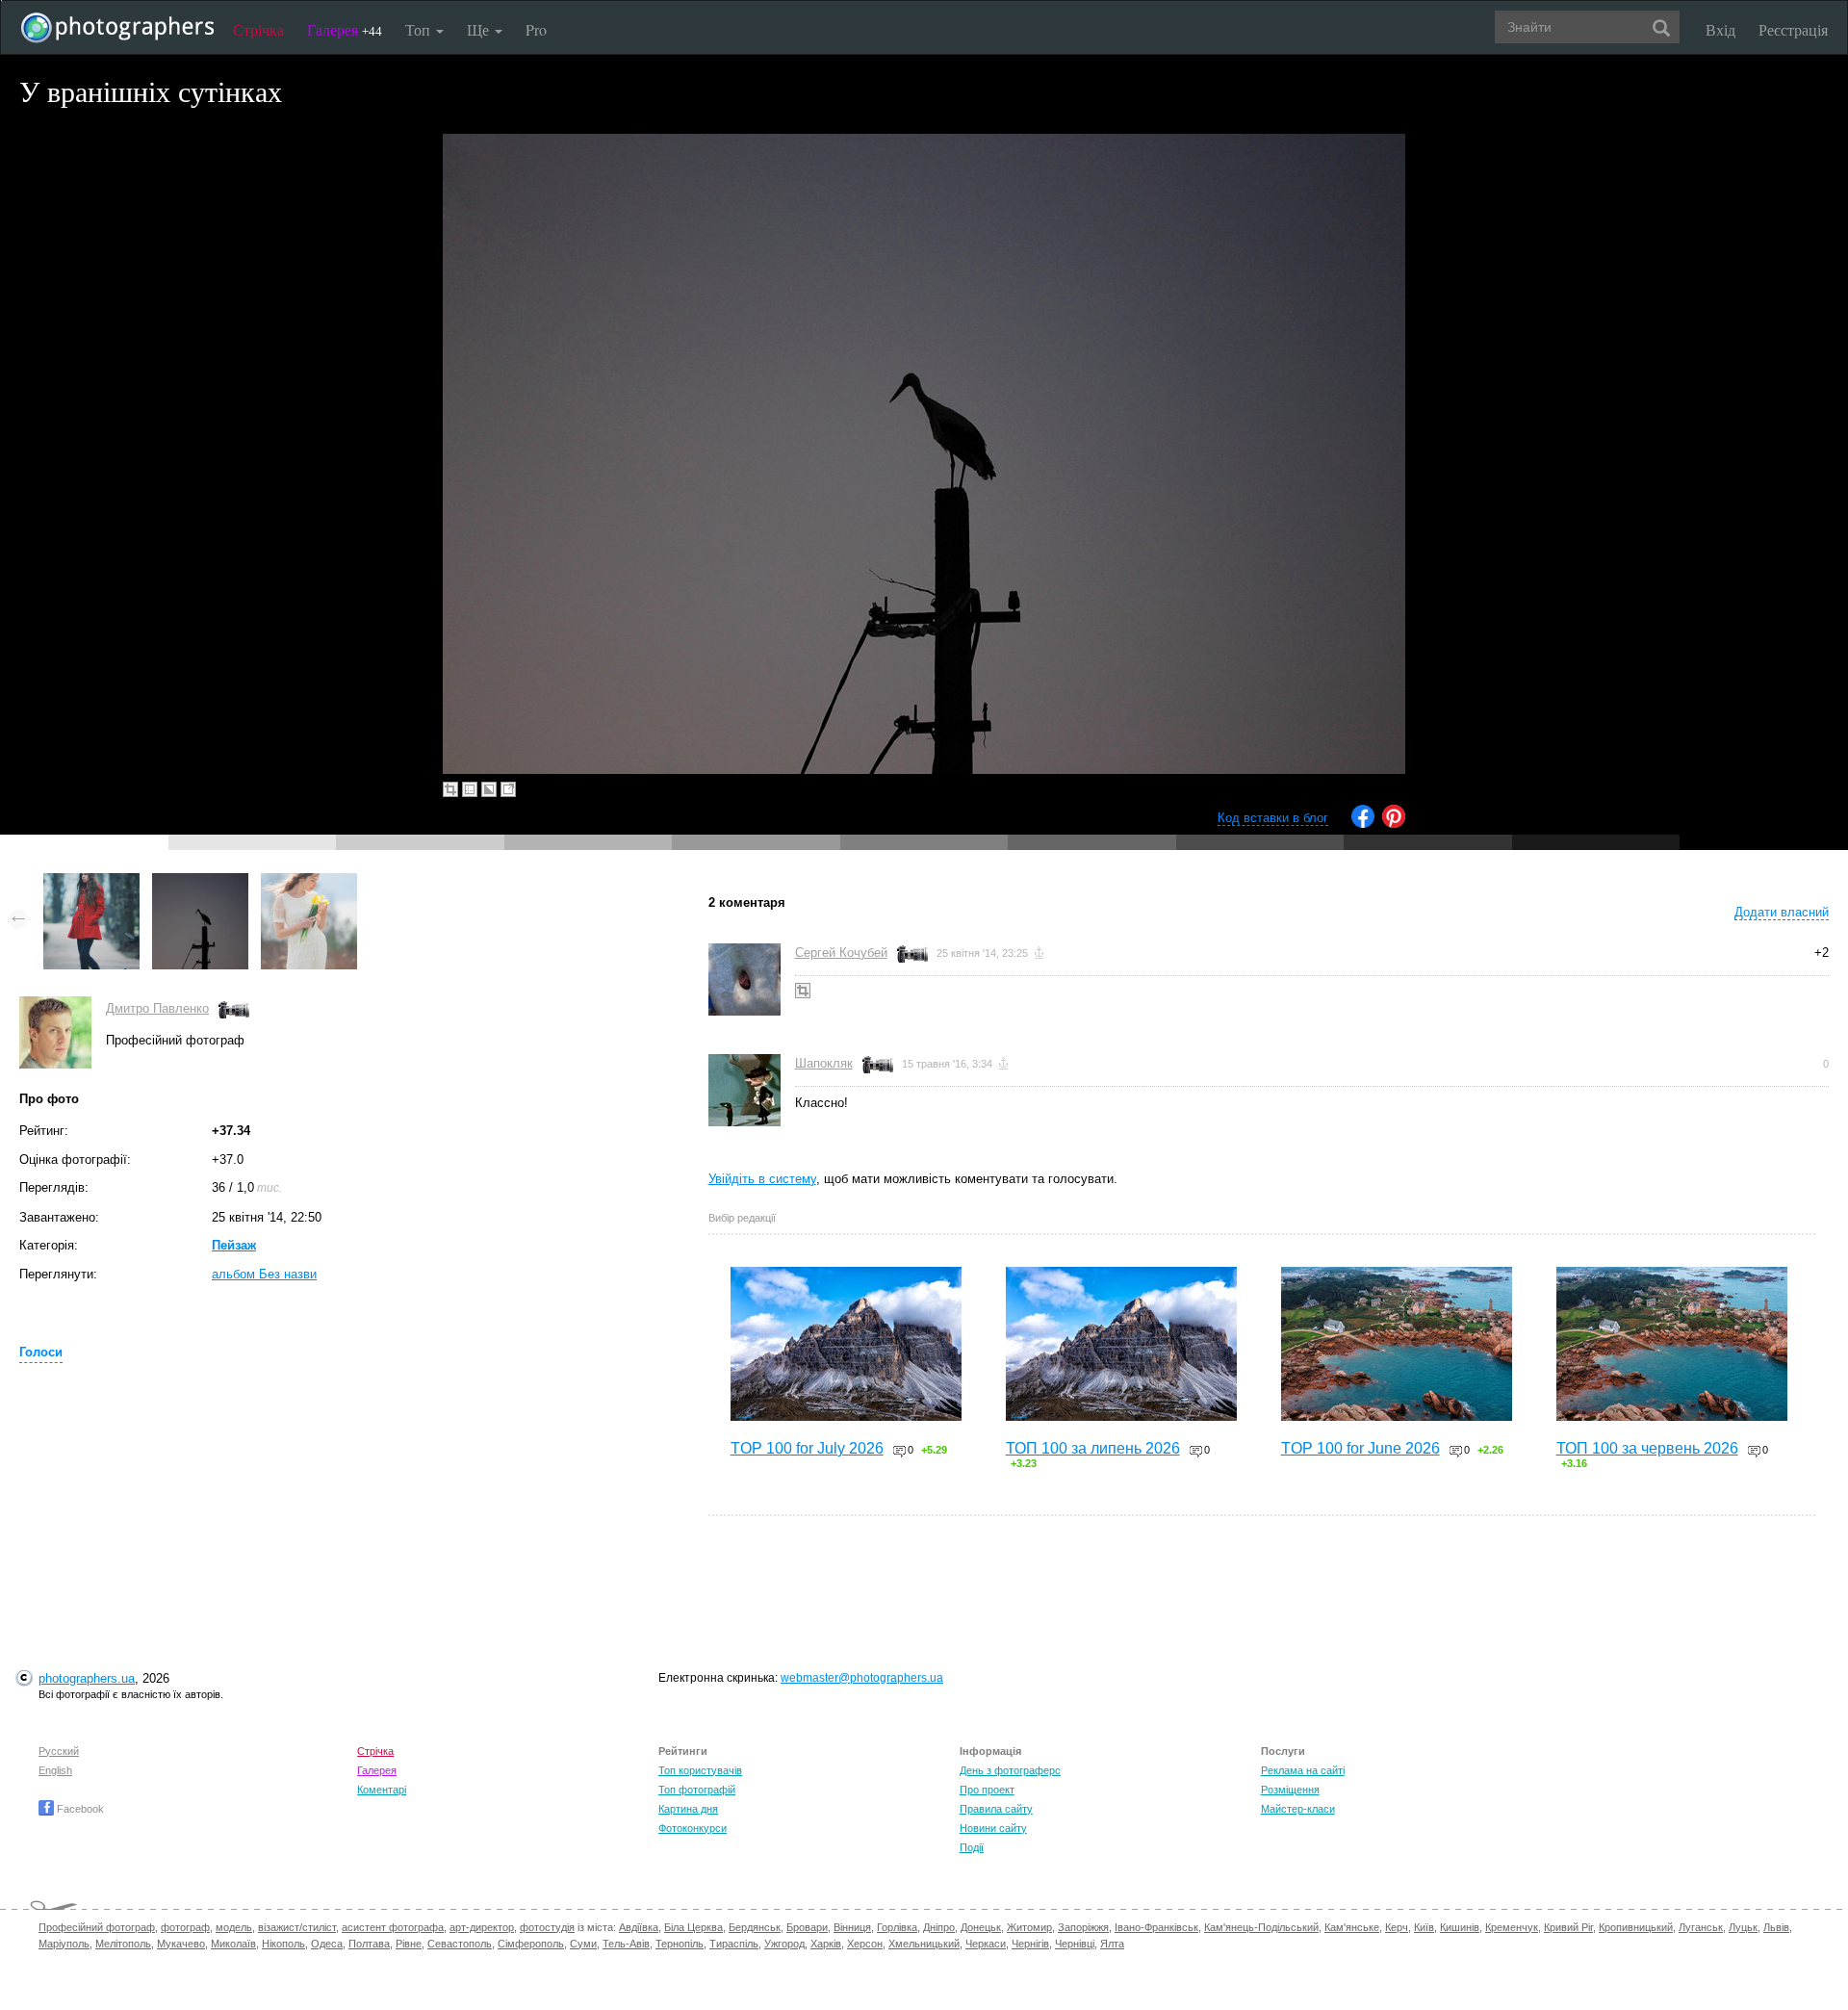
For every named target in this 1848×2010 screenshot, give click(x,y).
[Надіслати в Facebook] (1363, 824)
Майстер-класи (1298, 1809)
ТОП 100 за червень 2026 (1647, 1448)
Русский (59, 1751)
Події (972, 1847)
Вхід (1720, 29)
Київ (1424, 1927)
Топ (420, 29)
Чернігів (1030, 1944)
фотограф (185, 1927)
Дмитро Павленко (157, 1008)
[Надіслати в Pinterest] (1394, 824)
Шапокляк (824, 1063)
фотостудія (547, 1927)
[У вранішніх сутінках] (200, 882)
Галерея (345, 29)
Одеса (327, 1944)
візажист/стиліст (297, 1927)
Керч (1397, 1927)
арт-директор (482, 1927)
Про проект (987, 1790)
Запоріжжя (1083, 1927)
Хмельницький (924, 1944)
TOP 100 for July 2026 (807, 1448)
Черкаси (986, 1944)
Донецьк (981, 1927)
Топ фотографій (697, 1790)
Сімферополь (531, 1944)
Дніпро (939, 1927)
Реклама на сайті (1303, 1770)
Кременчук (1512, 1927)
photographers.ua (87, 1678)
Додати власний (1782, 912)
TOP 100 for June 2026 (1360, 1448)
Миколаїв (233, 1944)
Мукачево (181, 1944)
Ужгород (784, 1944)
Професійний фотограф (97, 1927)
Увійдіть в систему (762, 1179)
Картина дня (688, 1809)
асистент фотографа (393, 1927)
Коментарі (382, 1790)
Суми (583, 1944)
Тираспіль (734, 1944)
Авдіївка (639, 1927)
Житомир (1029, 1927)
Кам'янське (1352, 1927)
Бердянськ (755, 1927)
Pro (536, 29)
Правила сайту (996, 1809)
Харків (826, 1944)
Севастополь (460, 1944)
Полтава (369, 1944)
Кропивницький (1636, 1927)
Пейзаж (234, 1245)
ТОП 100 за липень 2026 (1093, 1448)
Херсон (865, 1944)
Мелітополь (123, 1944)
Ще (480, 29)
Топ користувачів (700, 1770)
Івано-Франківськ (1156, 1927)
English (55, 1770)
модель (234, 1927)
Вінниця (852, 1927)
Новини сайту (993, 1828)
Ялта (1112, 1944)
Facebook (79, 1809)
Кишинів (1460, 1927)
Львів (1776, 1927)
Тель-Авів (626, 1944)
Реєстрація (1793, 29)
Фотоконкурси (693, 1828)
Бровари (807, 1927)
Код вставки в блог (1273, 818)
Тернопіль (680, 1944)
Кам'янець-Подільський (1261, 1927)
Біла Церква (693, 1927)
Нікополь (283, 1944)
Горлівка (897, 1927)
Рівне (409, 1944)
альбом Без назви (264, 1274)
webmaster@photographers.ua (862, 1678)
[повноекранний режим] (508, 789)
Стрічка (258, 29)
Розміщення (1290, 1790)
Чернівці (1075, 1944)
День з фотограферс (1010, 1770)
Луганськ (1701, 1927)
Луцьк (1743, 1927)
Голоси (41, 1352)
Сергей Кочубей (841, 953)
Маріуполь (64, 1944)
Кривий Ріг (1568, 1927)
